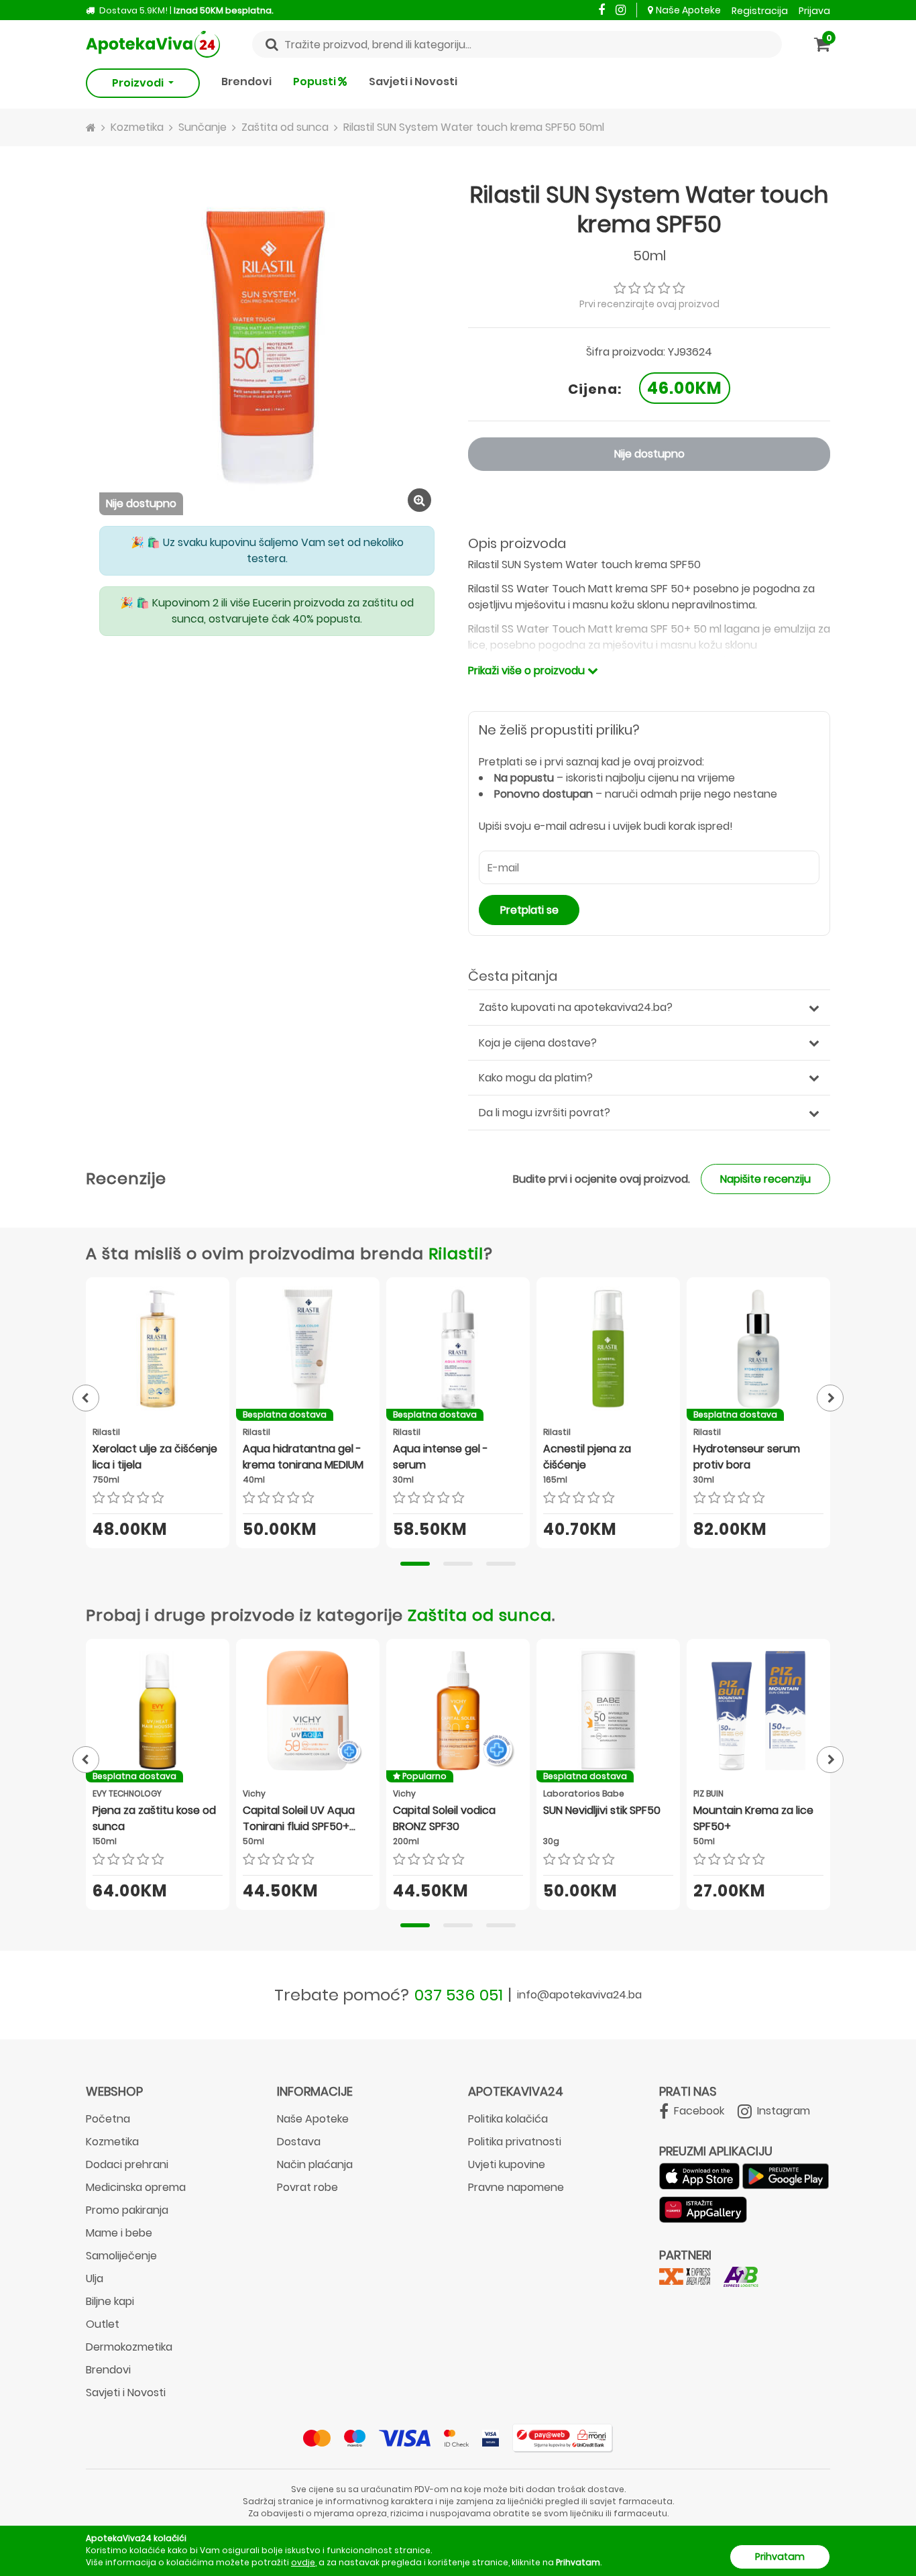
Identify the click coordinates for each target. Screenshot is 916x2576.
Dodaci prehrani (127, 2164)
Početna (108, 2119)
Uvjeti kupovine (507, 2164)
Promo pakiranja (127, 2210)
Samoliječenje (121, 2256)
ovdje (303, 2562)
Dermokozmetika (129, 2347)
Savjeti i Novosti (413, 82)
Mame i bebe (119, 2233)
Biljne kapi (110, 2301)
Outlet (103, 2324)
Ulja (95, 2278)
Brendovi (246, 82)
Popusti (316, 82)
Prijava (814, 11)
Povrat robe (307, 2187)
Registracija (760, 11)
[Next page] (830, 1398)
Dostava (299, 2142)
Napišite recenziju (765, 1179)
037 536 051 (459, 1995)
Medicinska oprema (136, 2187)
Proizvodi (139, 83)
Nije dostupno (649, 454)
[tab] (415, 1564)
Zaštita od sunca (480, 1615)
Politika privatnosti (515, 2142)
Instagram (782, 2111)
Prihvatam (780, 2557)
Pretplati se (529, 910)
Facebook (698, 2111)
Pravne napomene (516, 2187)
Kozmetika (112, 2142)
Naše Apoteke (688, 10)
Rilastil (456, 1253)
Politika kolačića (508, 2119)
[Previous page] (86, 1398)
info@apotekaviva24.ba (579, 1995)
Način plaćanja (315, 2164)
